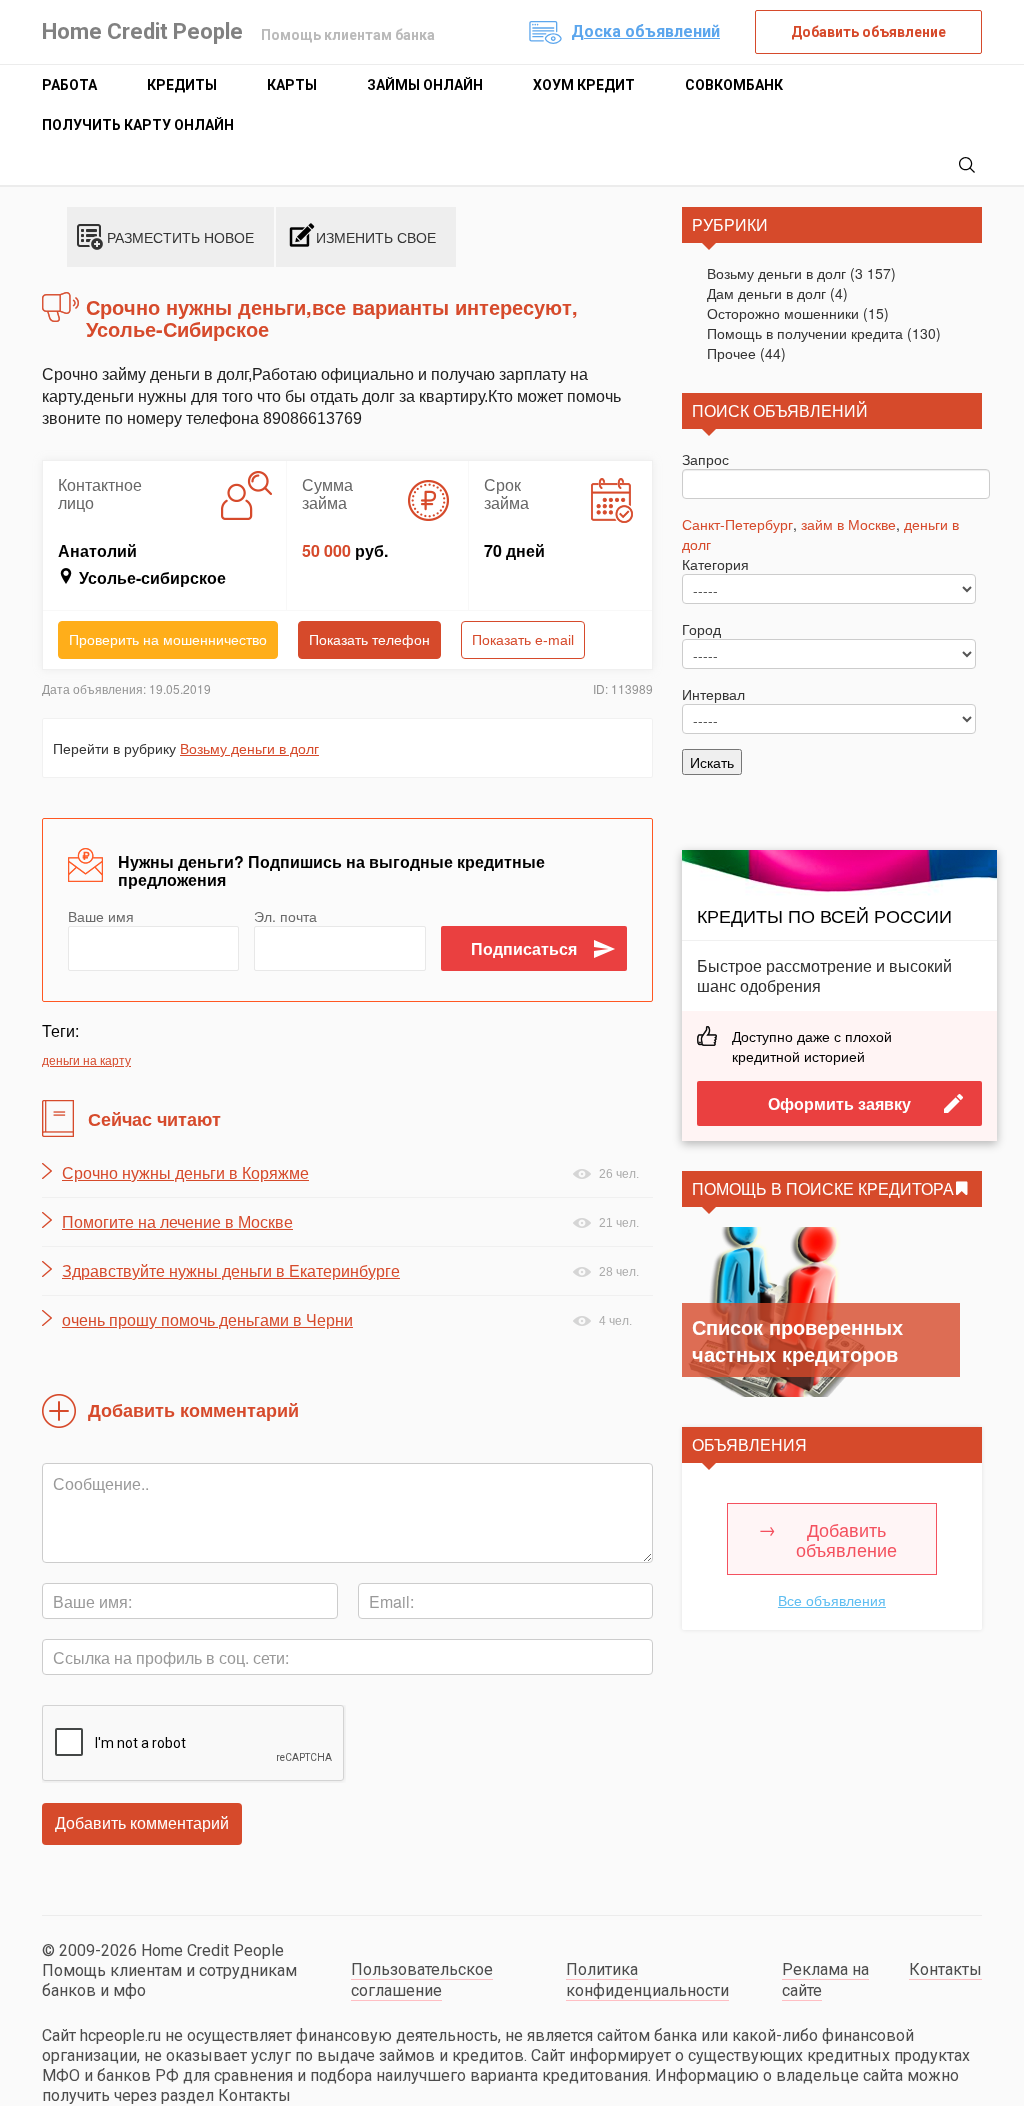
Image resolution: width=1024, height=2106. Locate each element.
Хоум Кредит (584, 85)
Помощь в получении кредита (805, 333)
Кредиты (182, 85)
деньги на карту (86, 1059)
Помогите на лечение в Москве (177, 1222)
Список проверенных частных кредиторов (797, 1340)
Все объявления (832, 1600)
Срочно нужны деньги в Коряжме (185, 1173)
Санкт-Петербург (737, 524)
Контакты (945, 1969)
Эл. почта (285, 916)
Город (701, 629)
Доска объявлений (645, 31)
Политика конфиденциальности (647, 1980)
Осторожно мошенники (783, 313)
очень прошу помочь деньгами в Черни (207, 1320)
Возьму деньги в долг (249, 748)
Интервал (713, 694)
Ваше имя (101, 916)
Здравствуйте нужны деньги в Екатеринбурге (231, 1271)
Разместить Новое (180, 237)
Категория (715, 564)
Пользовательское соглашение (422, 1980)
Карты (292, 85)
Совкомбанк (734, 85)
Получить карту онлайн (138, 125)
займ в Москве (848, 524)
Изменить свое (376, 237)
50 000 (326, 550)
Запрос (705, 459)
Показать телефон (369, 640)
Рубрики (730, 224)
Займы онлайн (425, 85)
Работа (69, 85)
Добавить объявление (868, 32)
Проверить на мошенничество (168, 640)
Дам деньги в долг (766, 293)
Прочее (731, 353)
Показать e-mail (523, 640)
